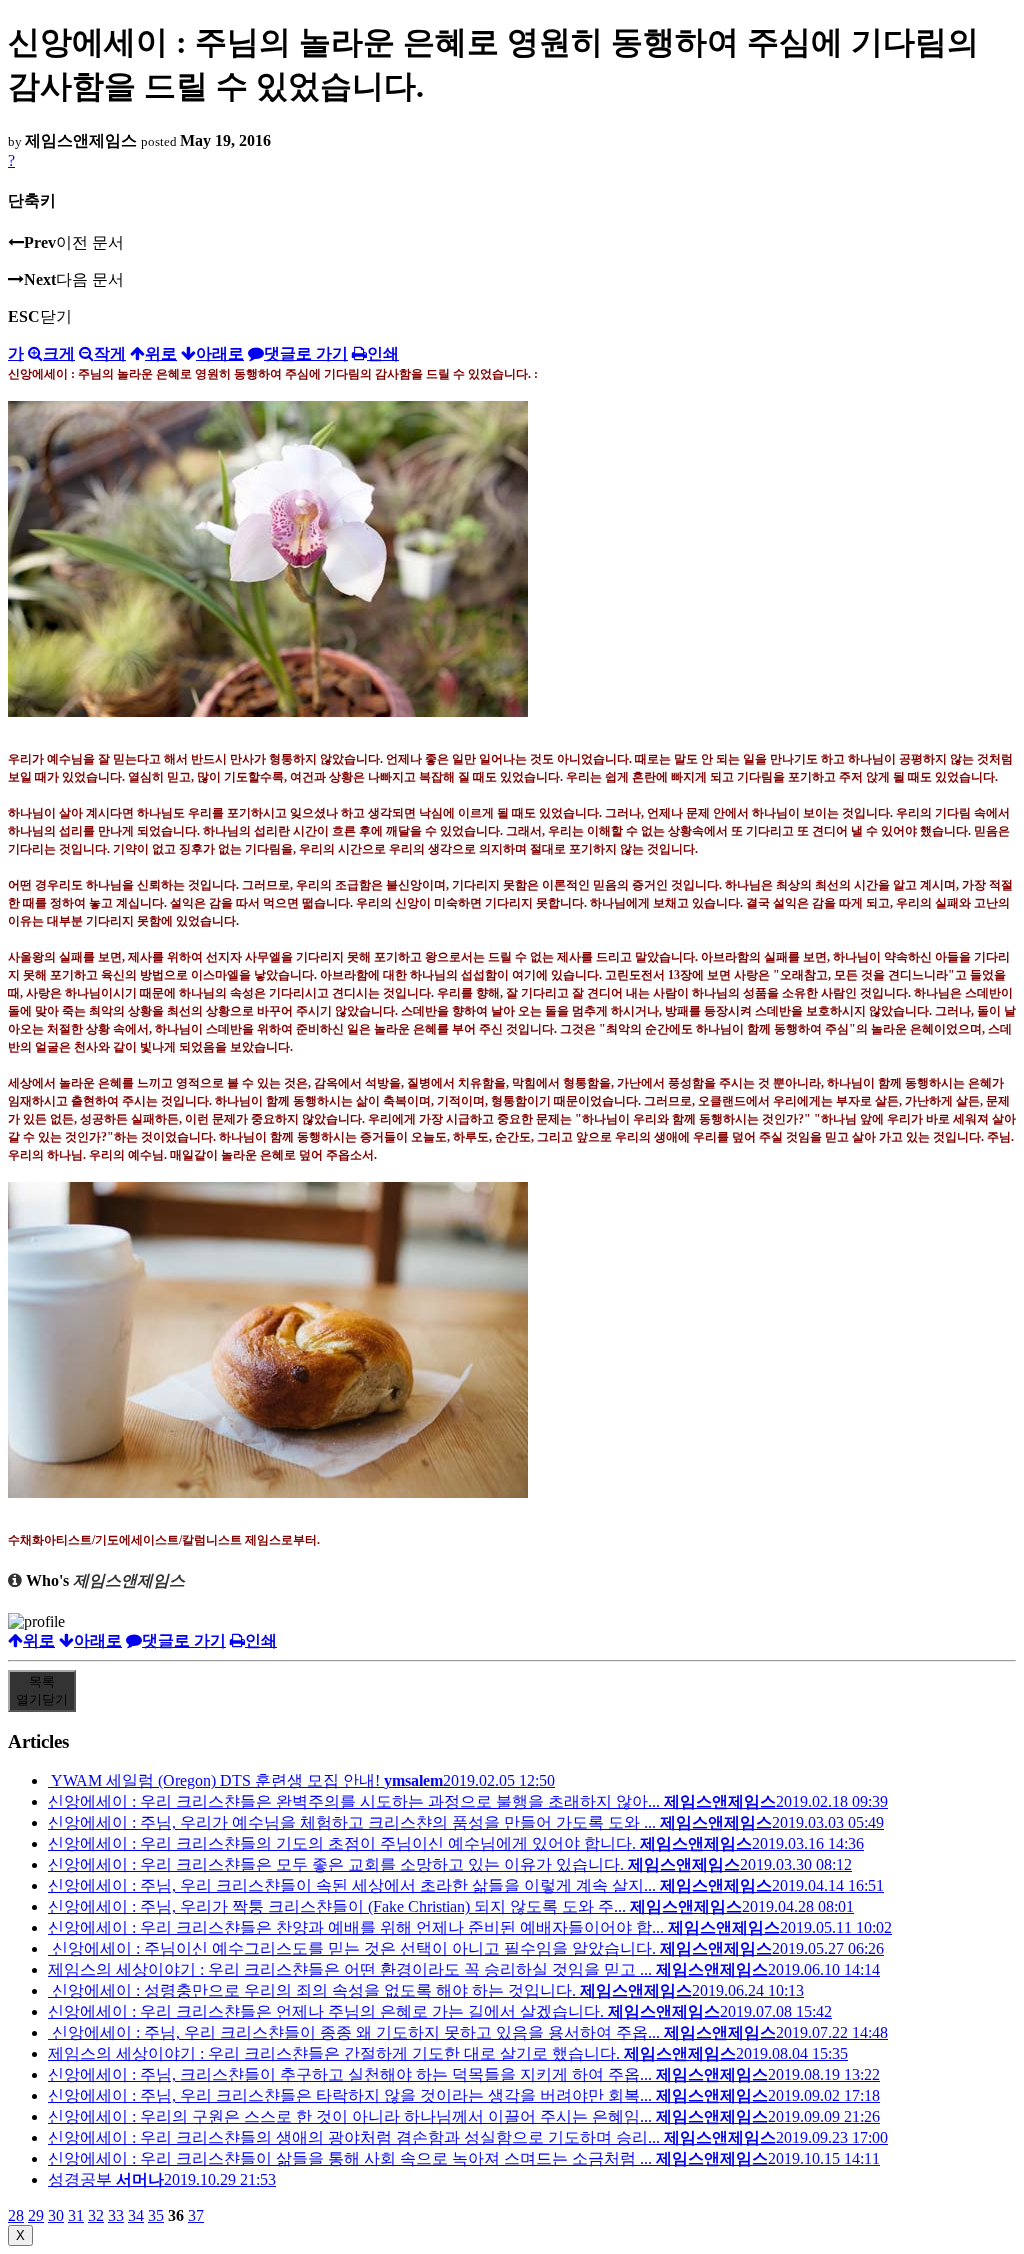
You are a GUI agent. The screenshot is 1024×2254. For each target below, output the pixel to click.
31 (76, 2215)
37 (196, 2215)
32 (96, 2215)
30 (56, 2215)
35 (156, 2215)
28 (16, 2215)
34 (136, 2215)
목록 (42, 1690)
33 (116, 2215)
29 (36, 2215)
